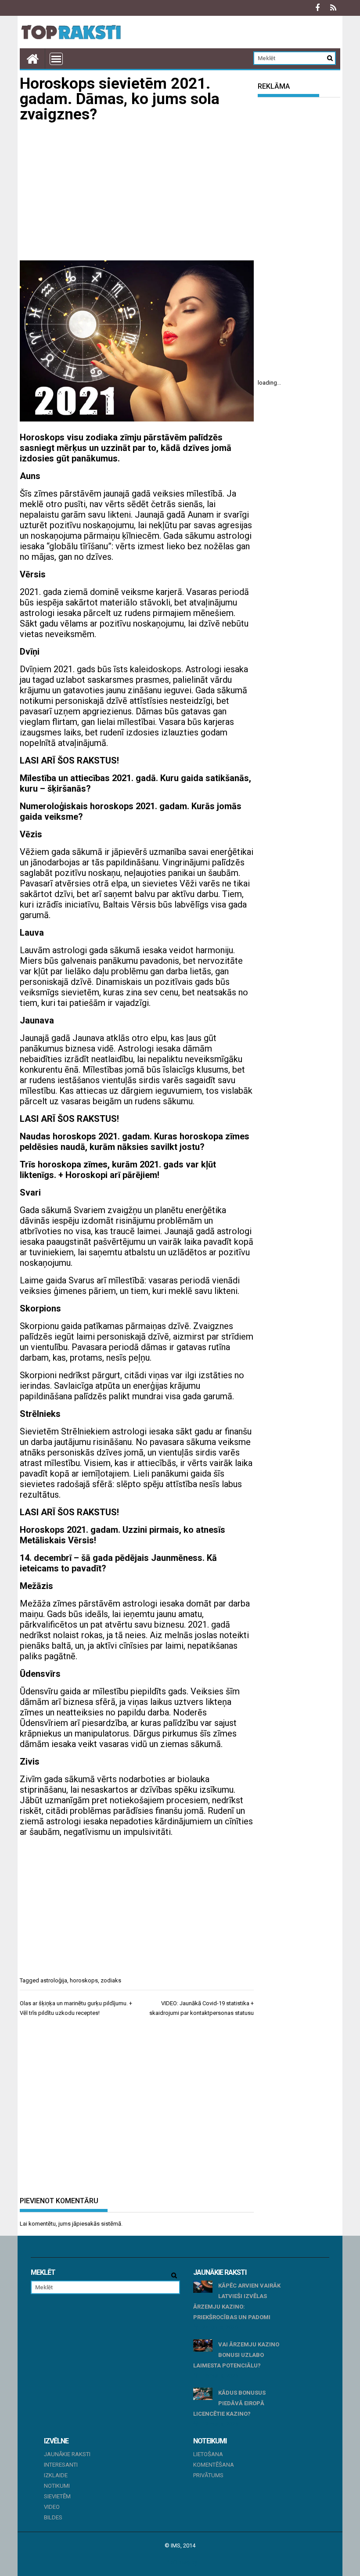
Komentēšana (214, 2465)
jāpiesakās (86, 2224)
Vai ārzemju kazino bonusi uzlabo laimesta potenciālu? (236, 2355)
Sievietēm (57, 2496)
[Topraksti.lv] (32, 59)
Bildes (53, 2517)
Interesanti (61, 2465)
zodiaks (111, 1980)
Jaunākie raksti (67, 2454)
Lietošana (208, 2454)
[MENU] (56, 59)
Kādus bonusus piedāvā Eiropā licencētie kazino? (229, 2403)
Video (52, 2507)
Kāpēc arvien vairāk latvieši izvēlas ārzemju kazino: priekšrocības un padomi (237, 2301)
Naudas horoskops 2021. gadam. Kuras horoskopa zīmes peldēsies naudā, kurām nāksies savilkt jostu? (135, 1142)
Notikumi (57, 2486)
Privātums (208, 2475)
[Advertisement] (137, 192)
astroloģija (54, 1980)
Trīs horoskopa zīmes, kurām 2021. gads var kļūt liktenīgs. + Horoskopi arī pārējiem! (118, 1170)
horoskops (84, 1980)
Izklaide (56, 2475)
